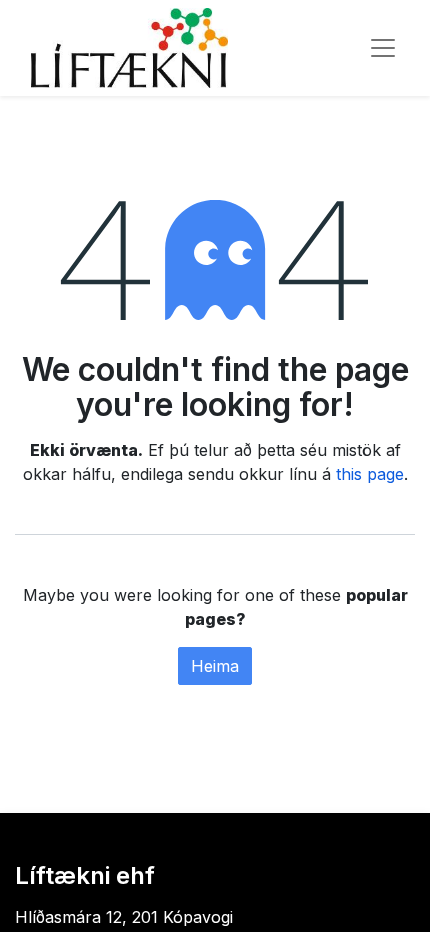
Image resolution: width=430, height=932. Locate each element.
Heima (215, 666)
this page (370, 474)
